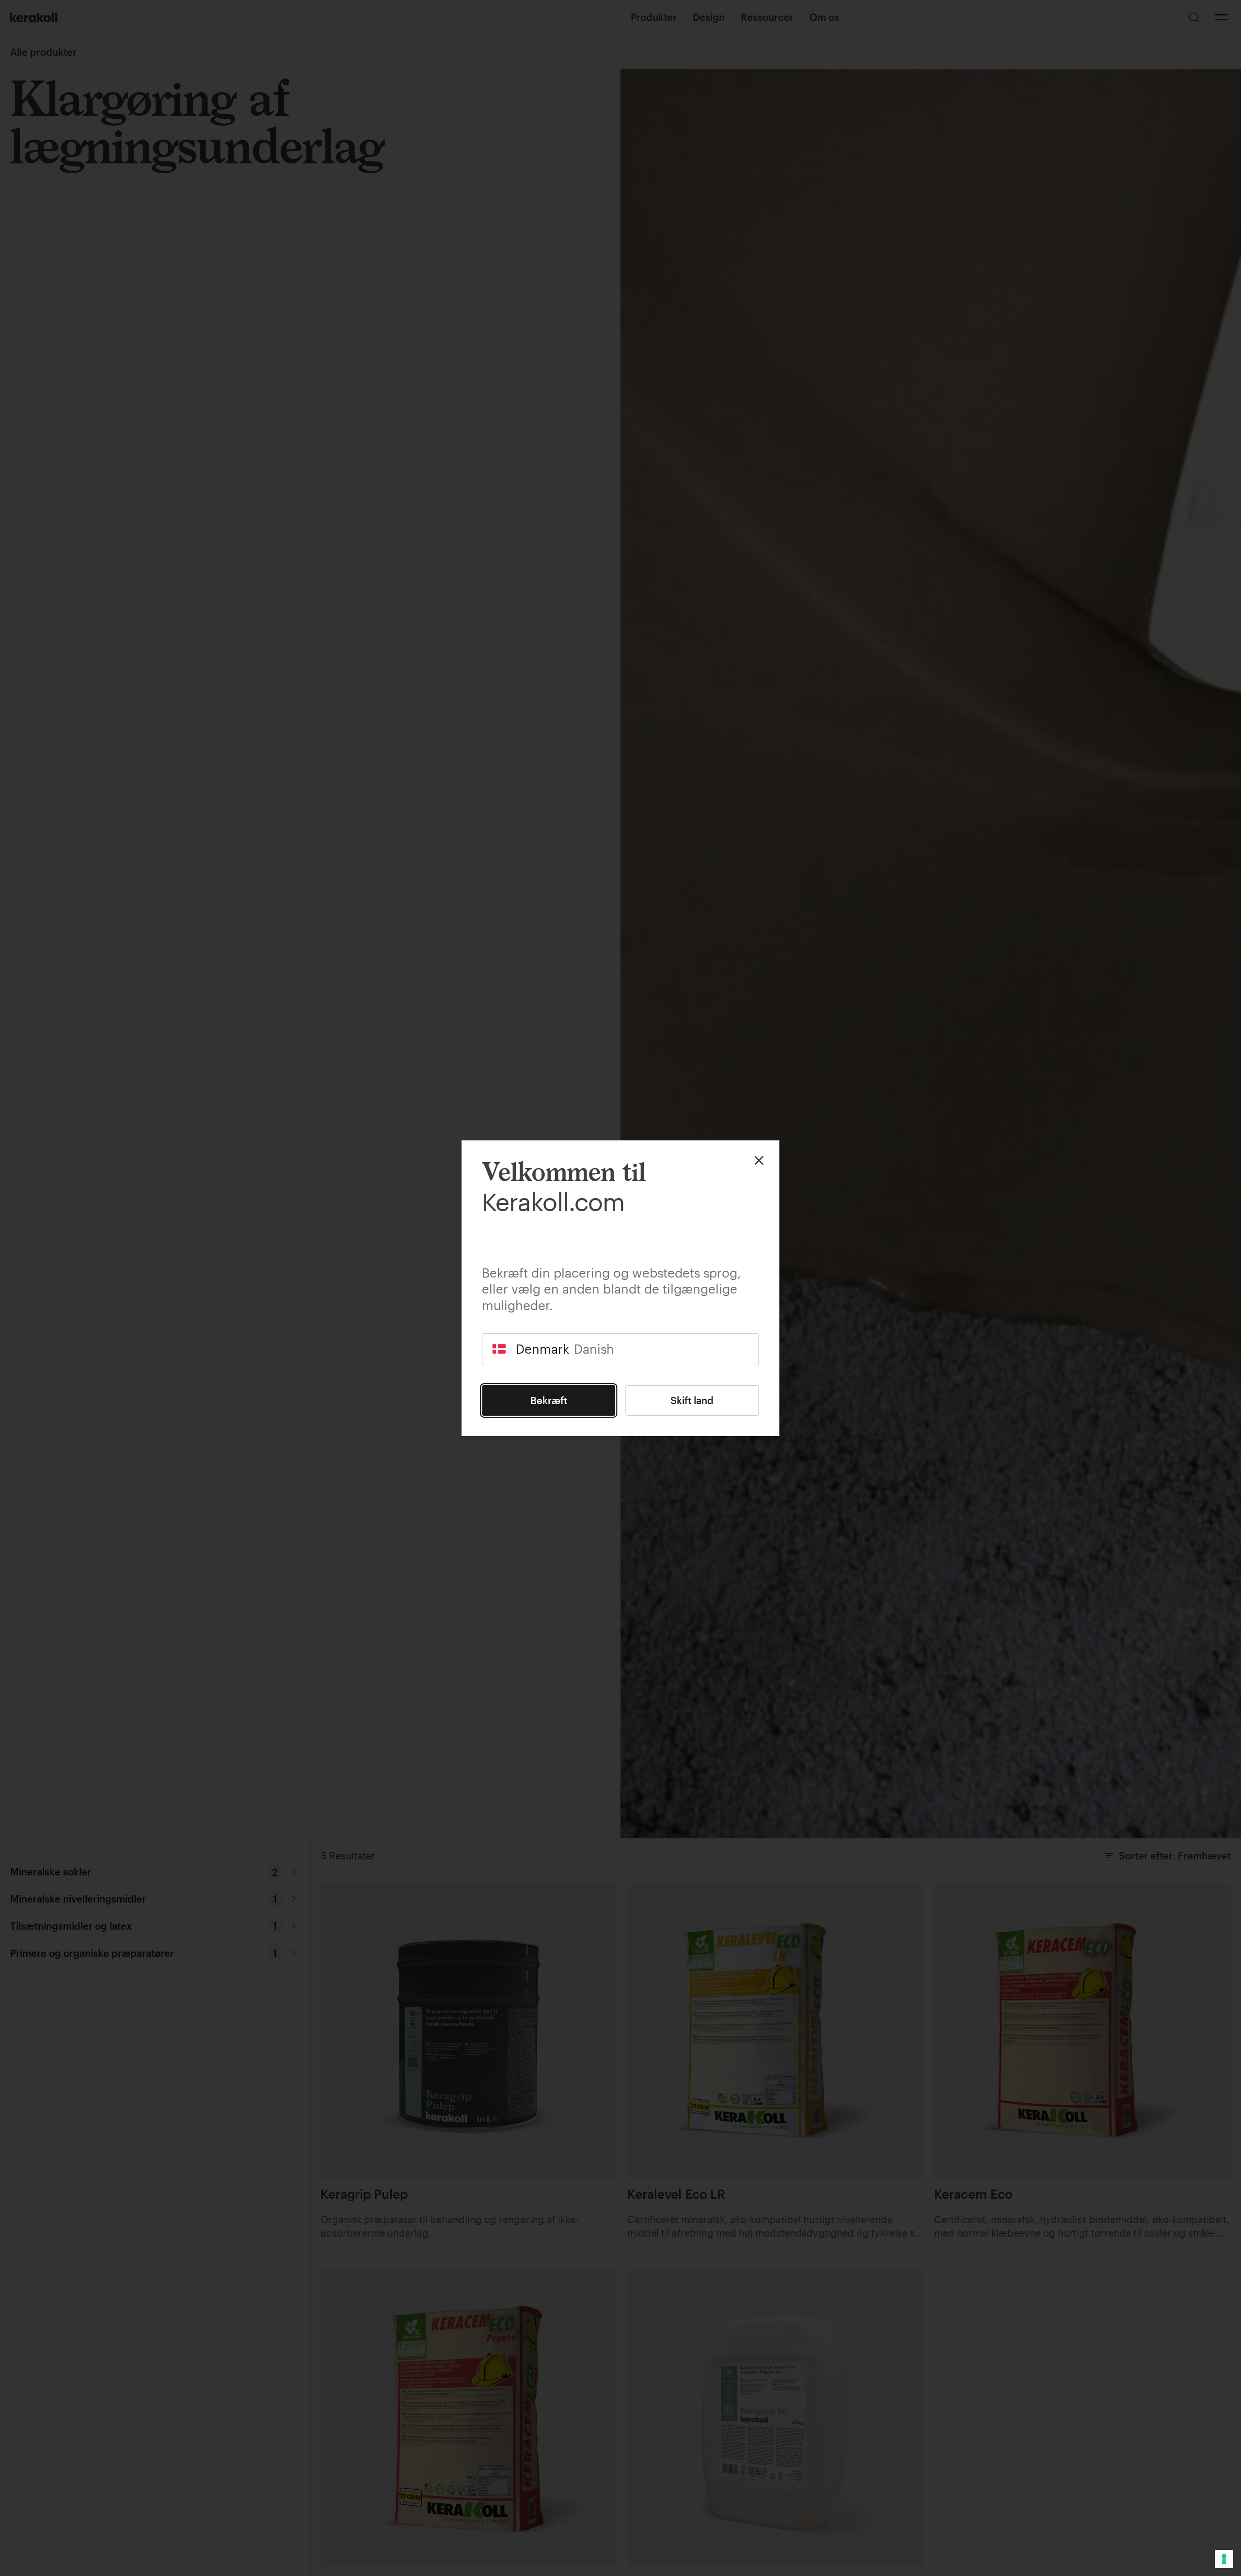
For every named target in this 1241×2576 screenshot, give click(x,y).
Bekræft (549, 1400)
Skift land (692, 1400)
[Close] (759, 1160)
